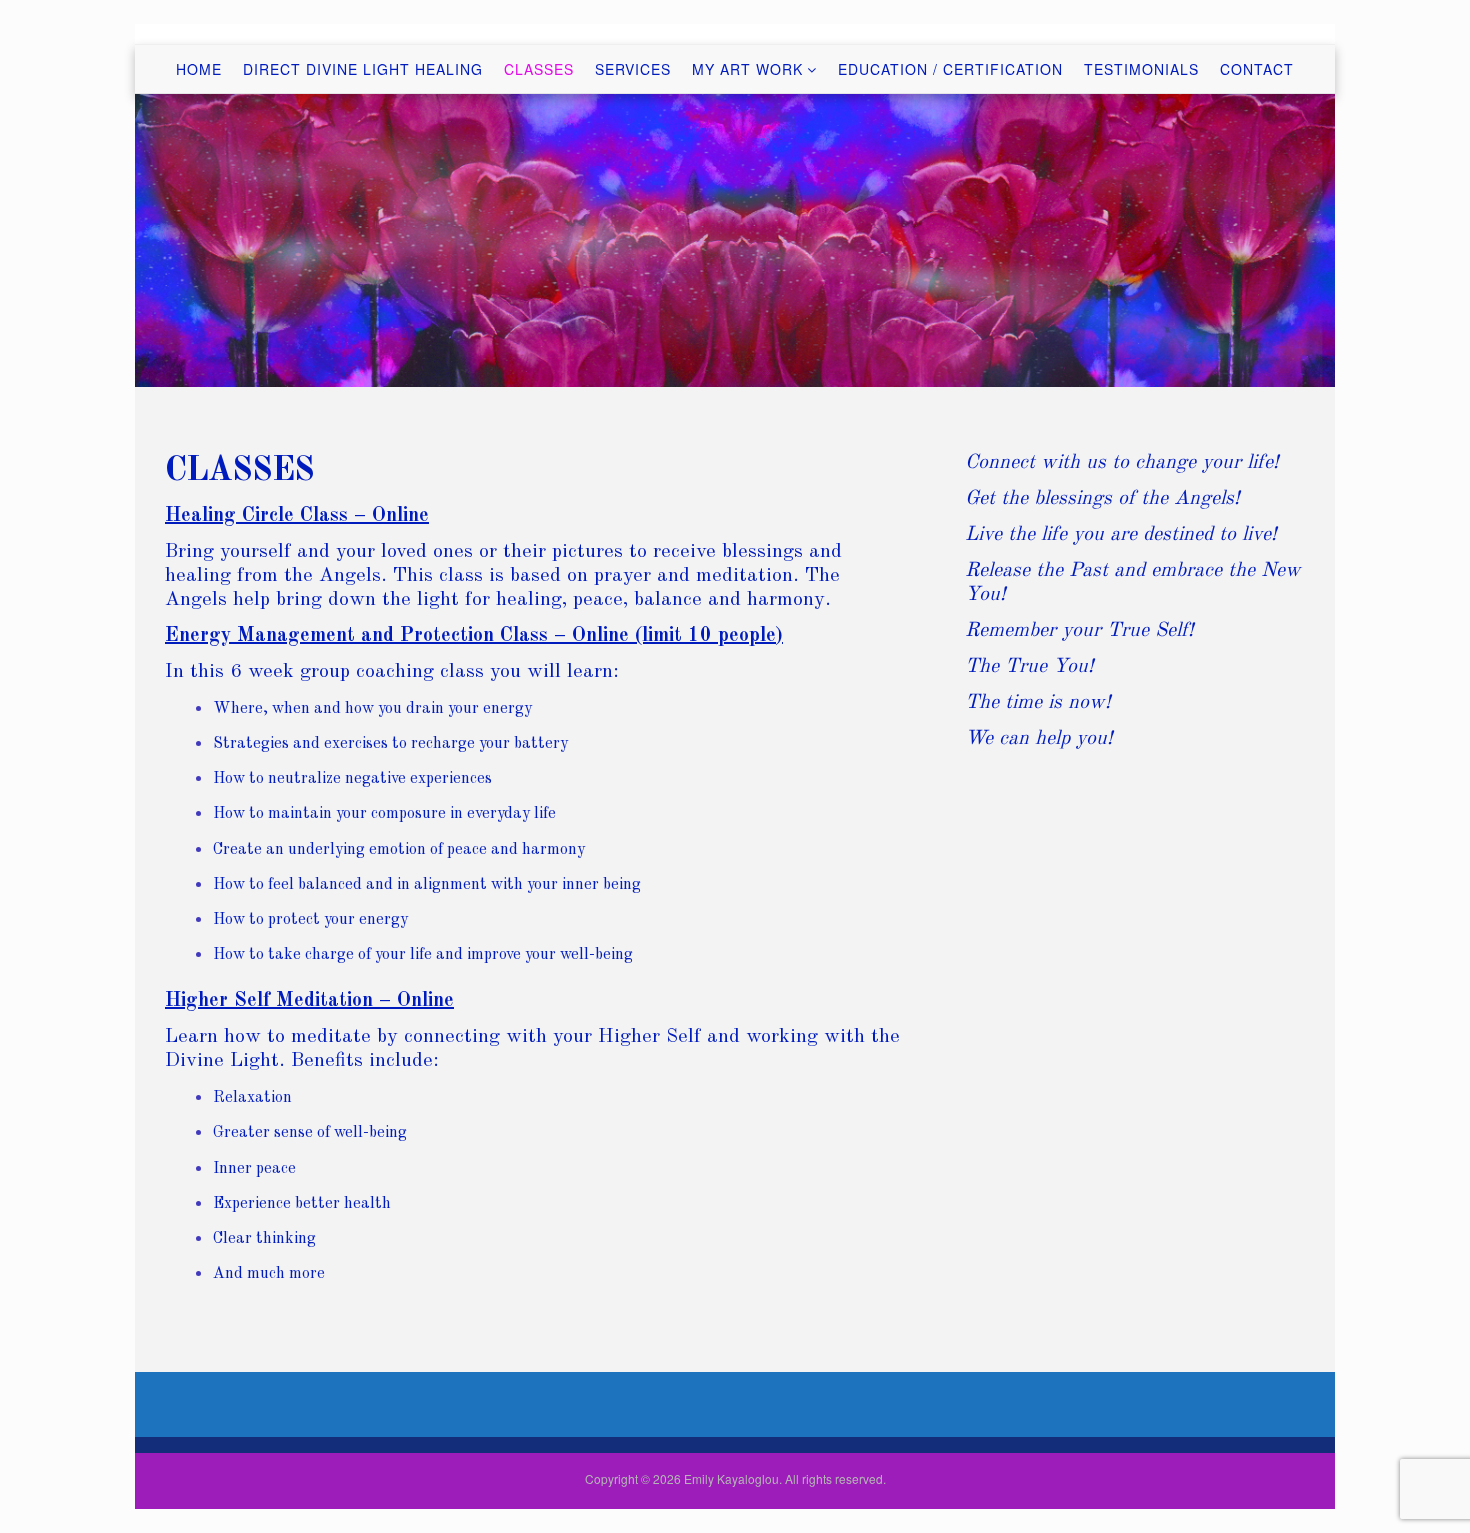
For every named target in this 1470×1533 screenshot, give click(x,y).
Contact (1257, 69)
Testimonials (1141, 69)
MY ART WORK (747, 69)
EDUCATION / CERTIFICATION (950, 69)
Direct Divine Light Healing (363, 69)
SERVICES (633, 69)
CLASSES (539, 69)
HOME (199, 69)
